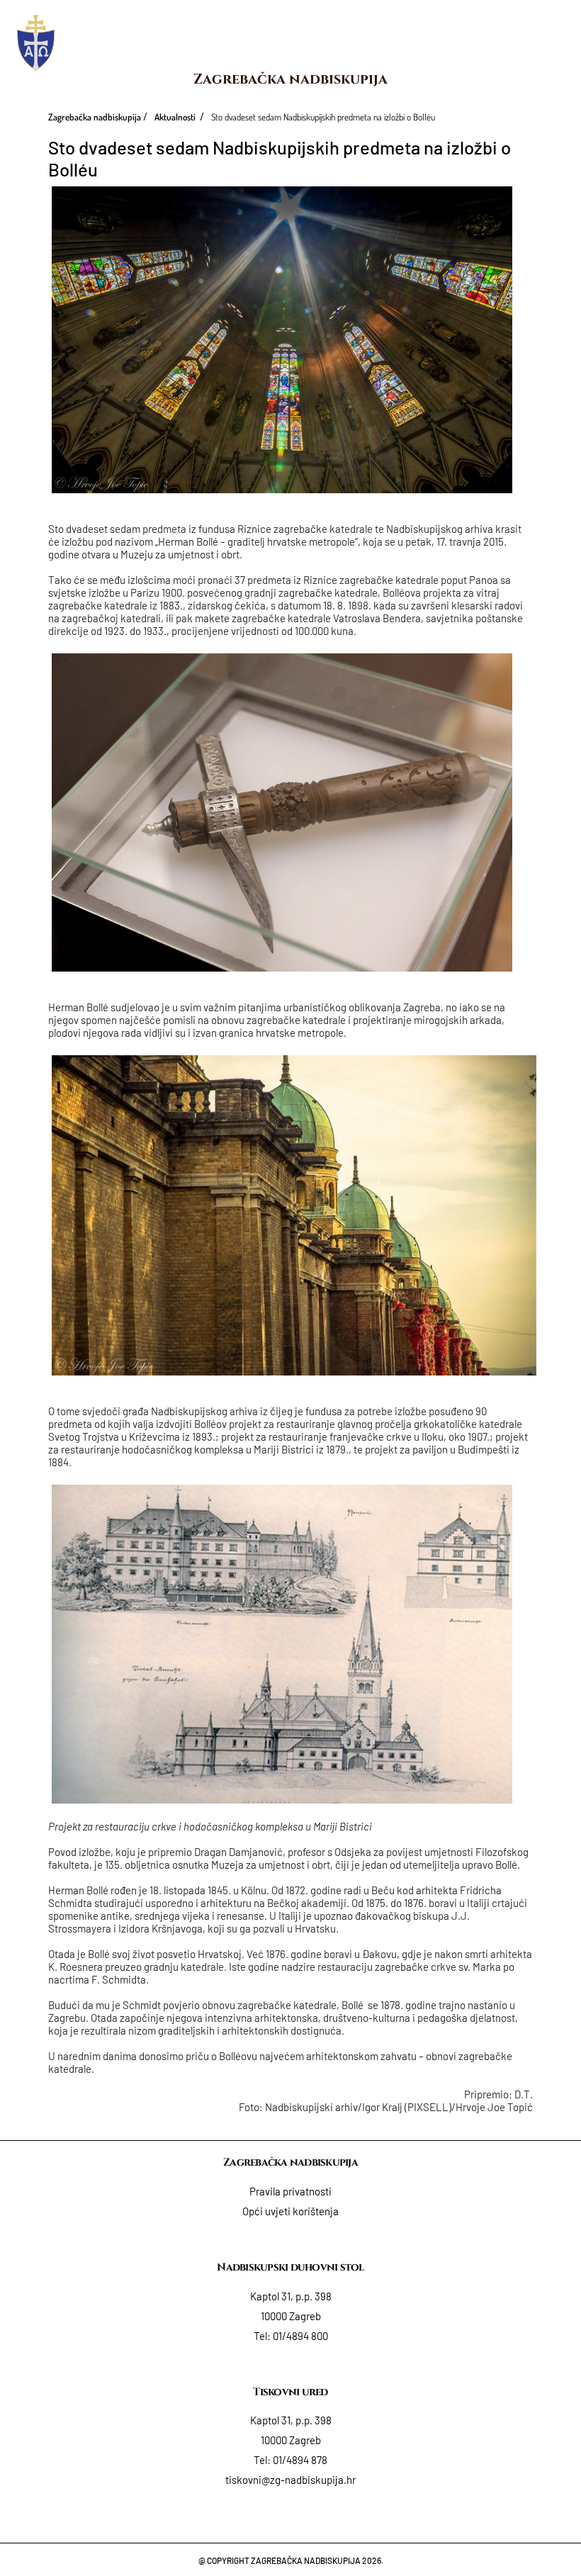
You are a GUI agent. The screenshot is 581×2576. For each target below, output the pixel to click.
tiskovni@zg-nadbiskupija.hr (290, 2480)
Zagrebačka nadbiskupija (290, 79)
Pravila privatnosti (290, 2191)
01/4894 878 (300, 2460)
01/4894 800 (300, 2336)
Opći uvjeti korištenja (290, 2211)
